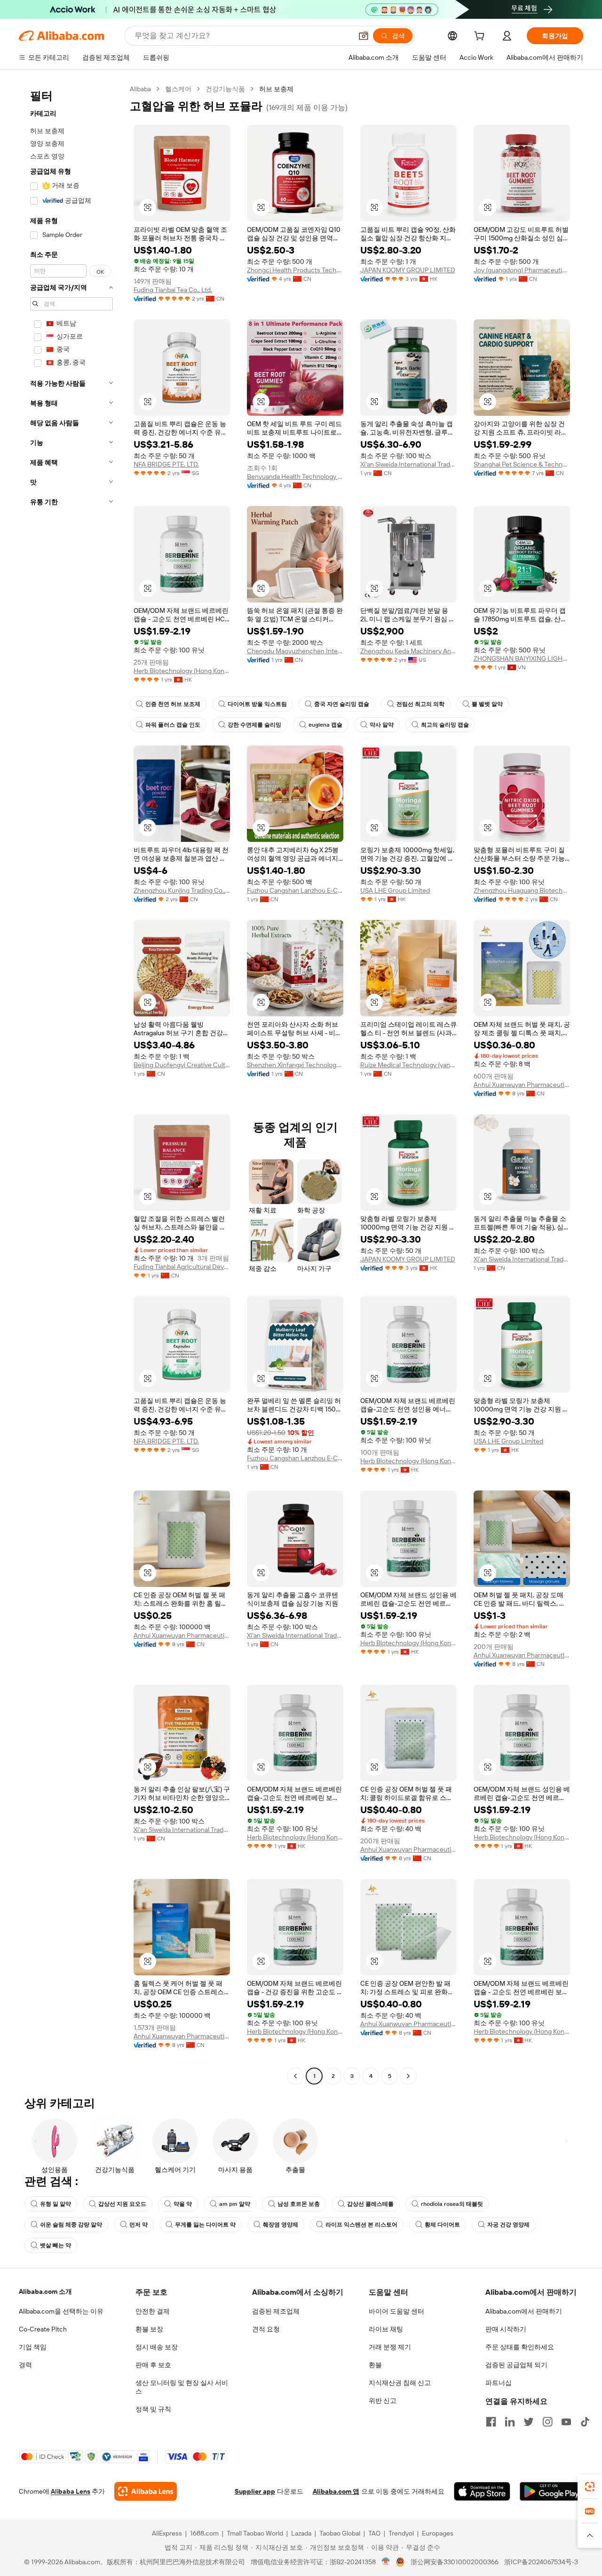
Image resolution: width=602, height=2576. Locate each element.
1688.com (204, 2533)
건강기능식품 (225, 89)
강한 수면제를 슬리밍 (254, 725)
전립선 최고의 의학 (420, 704)
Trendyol (401, 2533)
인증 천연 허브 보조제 (173, 704)
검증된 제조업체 (276, 2311)
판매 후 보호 (153, 2365)
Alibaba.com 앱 (336, 2491)
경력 (25, 2365)
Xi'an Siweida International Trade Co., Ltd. (408, 464)
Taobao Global (340, 2533)
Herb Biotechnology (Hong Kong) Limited (182, 671)
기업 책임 (33, 2347)
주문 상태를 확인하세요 (520, 2347)
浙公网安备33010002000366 (455, 2562)
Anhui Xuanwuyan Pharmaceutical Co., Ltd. (522, 1085)
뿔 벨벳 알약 (487, 704)
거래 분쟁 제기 (390, 2347)
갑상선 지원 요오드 (122, 2204)
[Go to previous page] (295, 2076)
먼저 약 (139, 2225)
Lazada (301, 2533)
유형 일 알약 (55, 2204)
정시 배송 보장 (157, 2347)
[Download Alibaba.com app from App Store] (482, 2491)
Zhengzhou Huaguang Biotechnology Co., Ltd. (522, 890)
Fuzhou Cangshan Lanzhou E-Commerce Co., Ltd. (295, 890)
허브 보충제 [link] (276, 89)
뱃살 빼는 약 (55, 2245)
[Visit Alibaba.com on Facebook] (491, 2422)
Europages (438, 2533)
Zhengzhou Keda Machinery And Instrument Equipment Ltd (408, 651)
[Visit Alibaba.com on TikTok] (585, 2422)
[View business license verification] (386, 2562)
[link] (590, 2487)
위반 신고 (383, 2401)
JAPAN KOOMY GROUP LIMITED (408, 270)
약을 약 (183, 2204)
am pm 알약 (235, 2204)
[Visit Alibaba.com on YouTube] (566, 2422)
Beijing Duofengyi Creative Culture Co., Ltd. (182, 1065)
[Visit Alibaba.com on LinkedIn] (510, 2422)
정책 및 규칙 (153, 2409)
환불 (375, 2365)
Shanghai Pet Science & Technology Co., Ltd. (522, 464)
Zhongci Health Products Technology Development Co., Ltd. (295, 270)
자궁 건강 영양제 (508, 2225)
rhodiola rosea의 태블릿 (452, 2204)
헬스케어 (178, 89)
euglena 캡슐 (325, 725)
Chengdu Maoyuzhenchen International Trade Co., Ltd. (295, 651)
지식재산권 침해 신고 (400, 2383)
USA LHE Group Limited (395, 890)
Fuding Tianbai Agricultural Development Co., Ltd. (182, 1267)
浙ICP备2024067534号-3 (541, 2562)
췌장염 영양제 (281, 2225)
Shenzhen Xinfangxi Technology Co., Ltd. (295, 1065)
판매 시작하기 (506, 2329)
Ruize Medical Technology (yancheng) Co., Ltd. (408, 1065)
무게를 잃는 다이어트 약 (205, 2225)
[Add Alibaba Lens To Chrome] (146, 2491)
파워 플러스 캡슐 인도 (173, 725)
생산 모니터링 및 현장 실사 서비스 (182, 2387)
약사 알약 (382, 725)
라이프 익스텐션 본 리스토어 (361, 2225)
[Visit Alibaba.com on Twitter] (529, 2422)
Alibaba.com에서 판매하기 (524, 2311)
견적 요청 (266, 2329)
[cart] (481, 37)
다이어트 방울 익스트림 (257, 704)
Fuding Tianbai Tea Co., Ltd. (173, 290)
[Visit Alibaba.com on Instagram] (547, 2422)
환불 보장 (149, 2329)
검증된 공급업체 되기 (516, 2365)
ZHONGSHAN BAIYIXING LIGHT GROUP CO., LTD (522, 658)
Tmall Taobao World (255, 2533)
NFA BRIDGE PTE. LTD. (166, 464)
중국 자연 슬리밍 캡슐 (342, 704)
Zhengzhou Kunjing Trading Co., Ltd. (182, 890)
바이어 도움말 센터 (396, 2311)
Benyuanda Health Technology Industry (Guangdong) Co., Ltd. (295, 476)
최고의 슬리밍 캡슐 (445, 725)
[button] (364, 36)
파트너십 (499, 2383)
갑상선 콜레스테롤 (370, 2204)
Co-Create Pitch (43, 2329)
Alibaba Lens (71, 2491)
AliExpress (167, 2533)
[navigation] (71, 1084)
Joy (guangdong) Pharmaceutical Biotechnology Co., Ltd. (522, 270)
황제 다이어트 (442, 2225)
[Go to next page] (408, 2076)
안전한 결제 (153, 2311)
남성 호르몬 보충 (299, 2204)
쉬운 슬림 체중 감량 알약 (71, 2225)
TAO (374, 2533)
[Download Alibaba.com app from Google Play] (551, 2491)
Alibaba (140, 89)
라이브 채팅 (386, 2329)
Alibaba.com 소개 (45, 2291)
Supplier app (255, 2491)
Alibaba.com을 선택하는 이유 (61, 2311)
